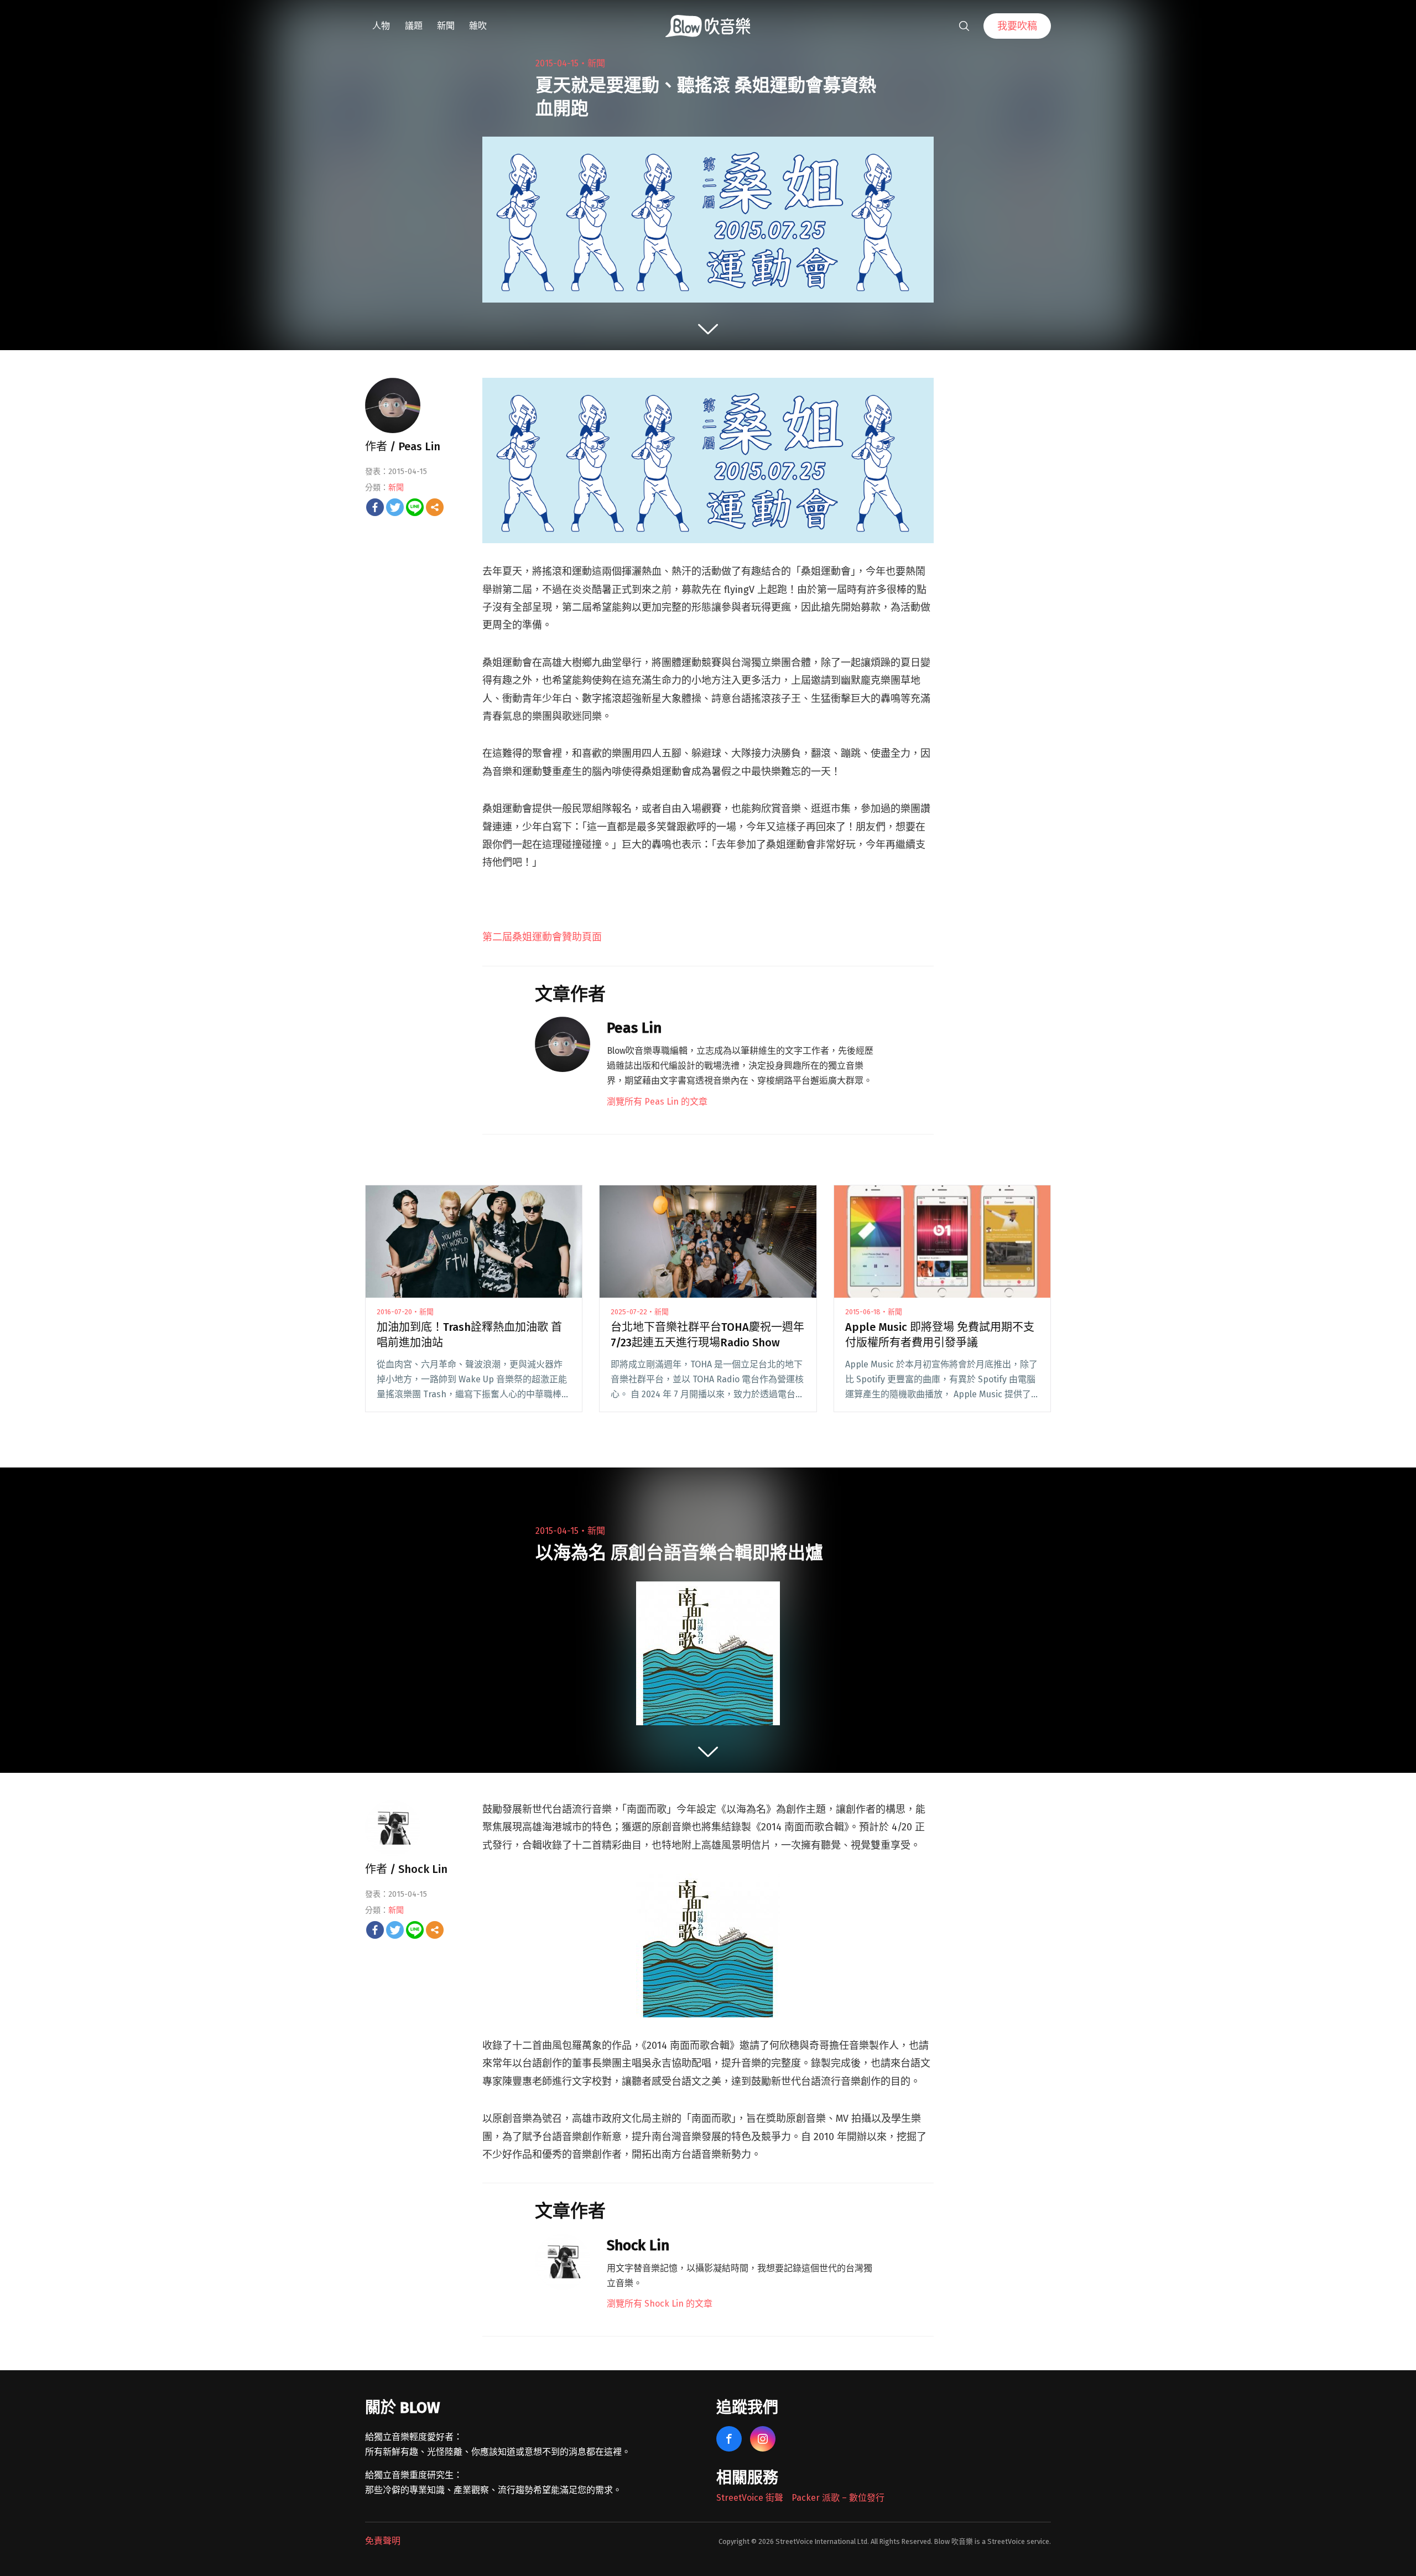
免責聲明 (383, 2541)
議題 (414, 26)
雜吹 (478, 26)
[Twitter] (395, 507)
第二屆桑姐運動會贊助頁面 (542, 937)
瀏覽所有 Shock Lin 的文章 (660, 2304)
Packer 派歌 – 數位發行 (838, 2498)
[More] (435, 507)
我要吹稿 (1017, 26)
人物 (381, 26)
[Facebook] (375, 507)
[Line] (415, 507)
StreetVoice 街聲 (750, 2498)
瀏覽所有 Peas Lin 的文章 (657, 1102)
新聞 (446, 26)
